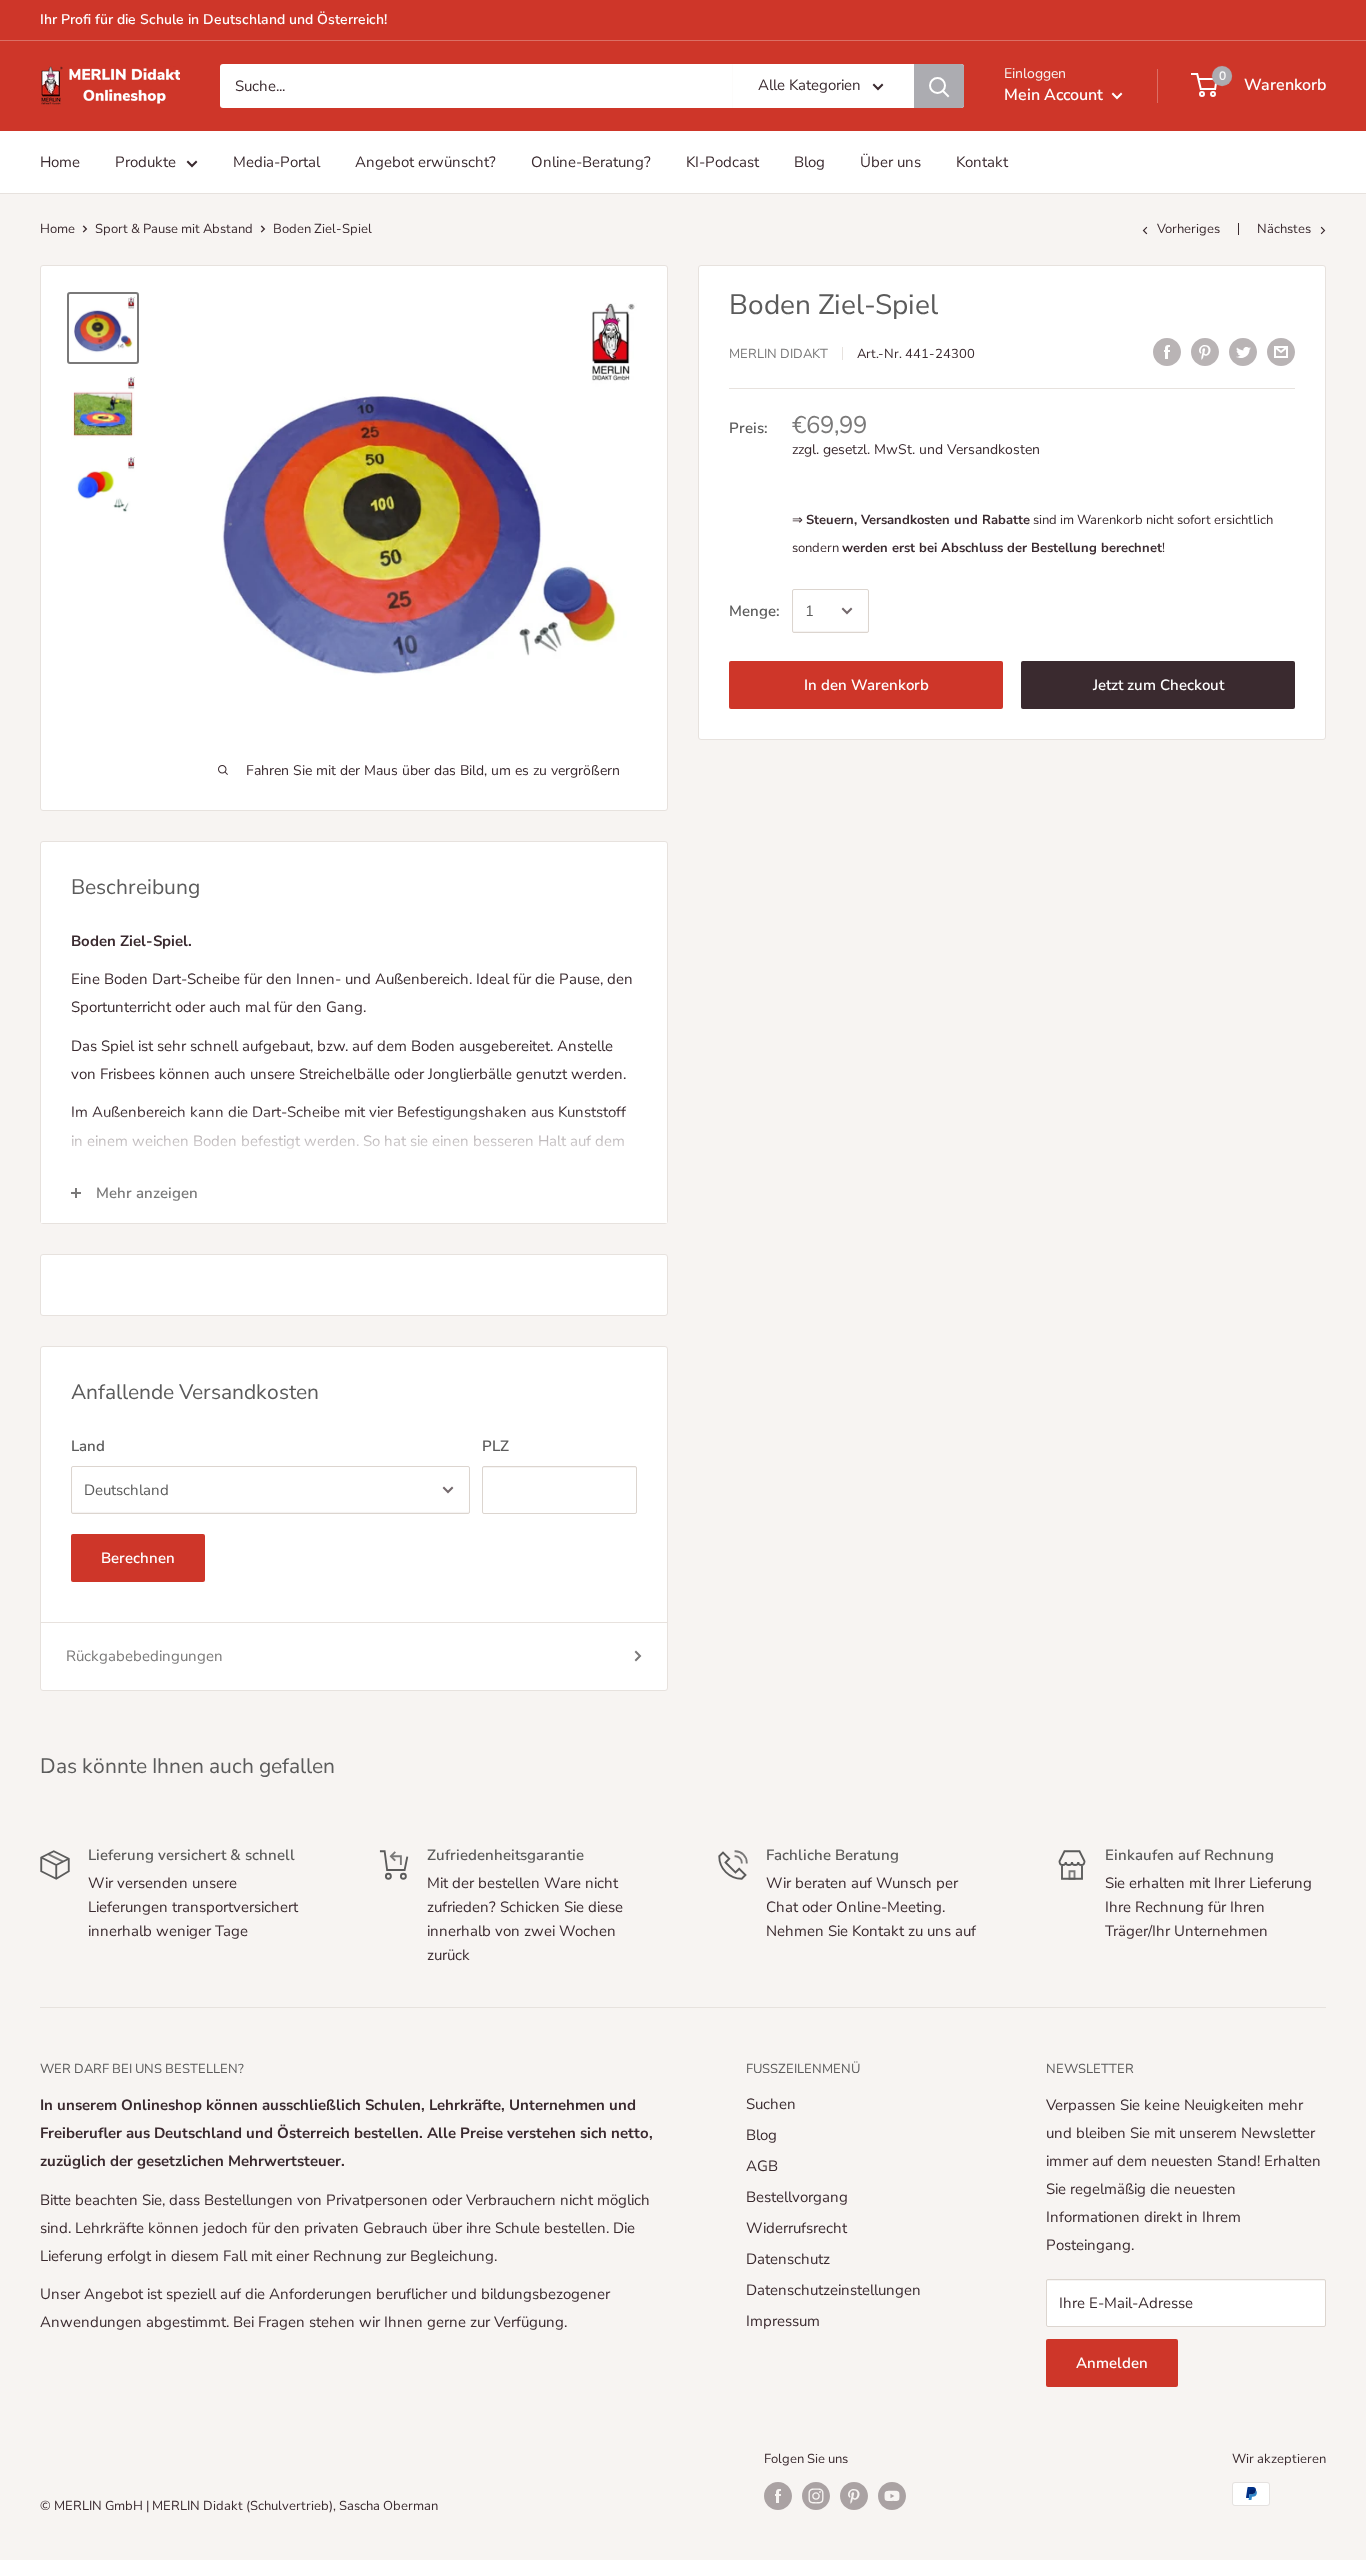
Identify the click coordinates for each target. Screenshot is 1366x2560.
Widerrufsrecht (796, 2228)
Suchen (771, 2104)
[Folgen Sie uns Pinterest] (854, 2496)
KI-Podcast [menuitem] (722, 162)
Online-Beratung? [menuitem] (591, 162)
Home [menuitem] (60, 162)
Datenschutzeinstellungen (833, 2290)
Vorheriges (1190, 229)
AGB (762, 2166)
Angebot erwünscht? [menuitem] (425, 162)
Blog (761, 2135)
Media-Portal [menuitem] (276, 162)
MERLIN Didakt (778, 354)
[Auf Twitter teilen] (1243, 351)
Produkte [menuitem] (145, 162)
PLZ (495, 1446)
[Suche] (939, 86)
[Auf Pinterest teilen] (1205, 351)
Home (57, 229)
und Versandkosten (979, 449)
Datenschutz (788, 2259)
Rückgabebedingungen (144, 1656)
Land (88, 1446)
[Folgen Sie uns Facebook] (778, 2496)
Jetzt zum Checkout (1158, 685)
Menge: (754, 611)
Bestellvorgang (797, 2197)
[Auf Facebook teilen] (1167, 351)
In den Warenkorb (866, 685)
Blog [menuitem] (809, 162)
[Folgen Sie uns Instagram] (816, 2496)
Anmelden (1112, 2363)
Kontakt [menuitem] (982, 162)
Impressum (783, 2321)
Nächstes (1284, 229)
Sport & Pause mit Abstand (174, 229)
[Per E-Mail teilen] (1281, 351)
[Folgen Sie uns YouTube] (892, 2496)
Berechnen (138, 1558)
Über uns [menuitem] (890, 162)
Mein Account (1055, 95)
